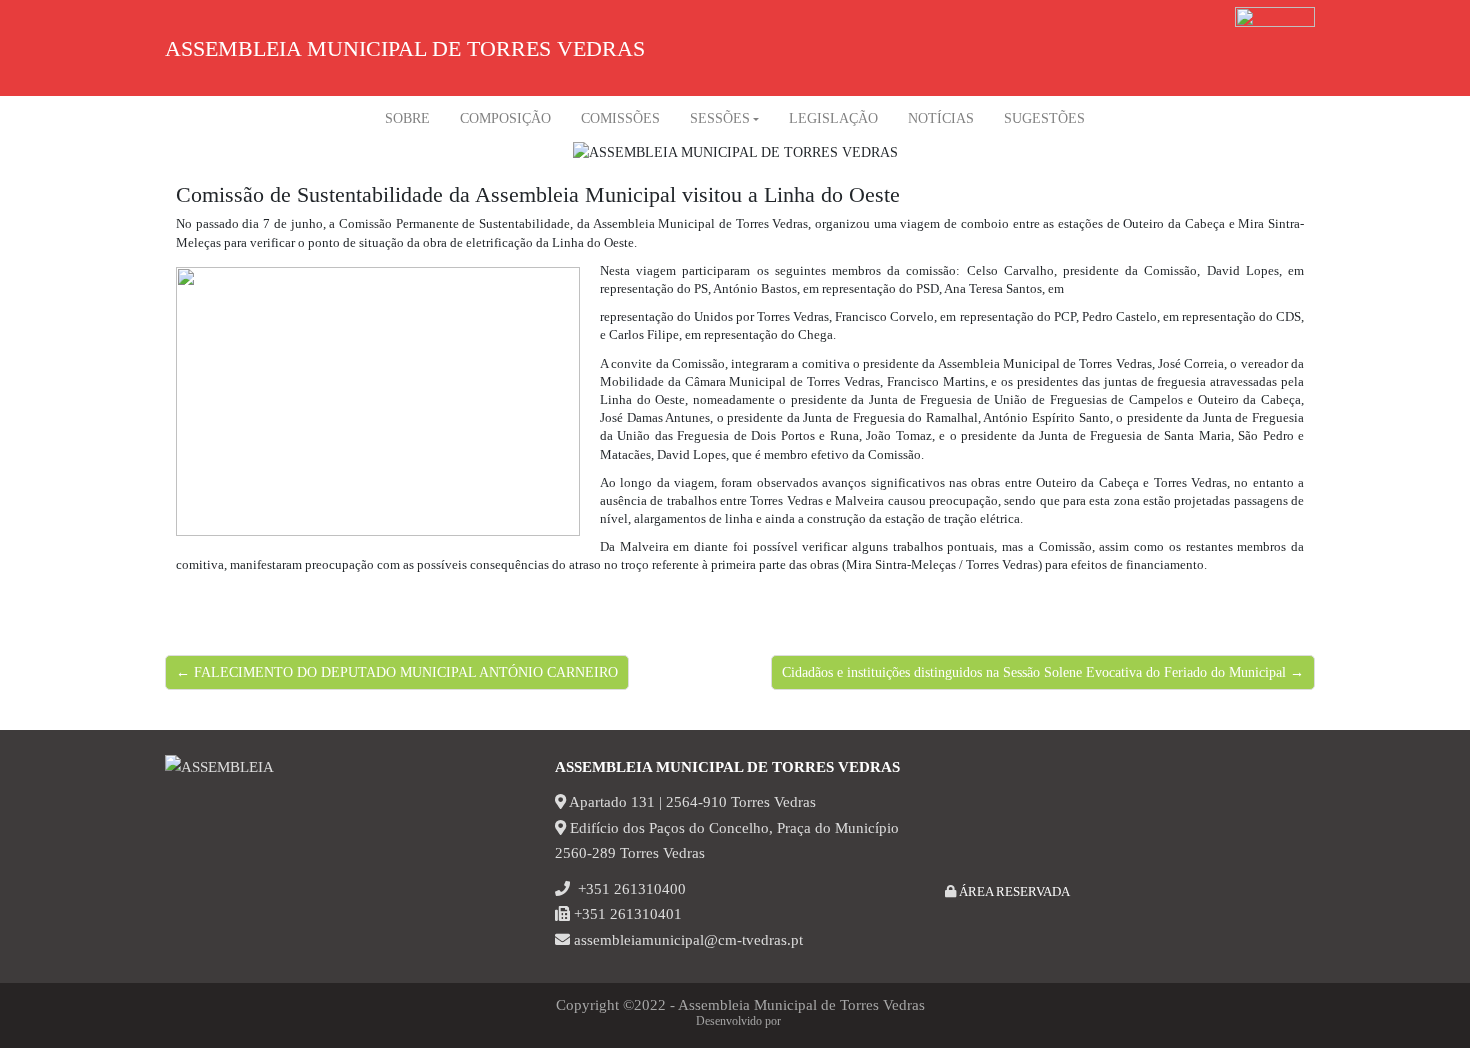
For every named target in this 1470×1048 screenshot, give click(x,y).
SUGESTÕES (1044, 118)
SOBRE (407, 118)
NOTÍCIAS (941, 118)
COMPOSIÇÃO (505, 118)
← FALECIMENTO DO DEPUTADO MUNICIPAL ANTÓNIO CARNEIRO (397, 672)
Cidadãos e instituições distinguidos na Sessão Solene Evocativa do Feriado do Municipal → (1043, 672)
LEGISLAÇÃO (833, 118)
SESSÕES (720, 118)
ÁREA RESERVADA (1013, 891)
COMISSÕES (620, 118)
